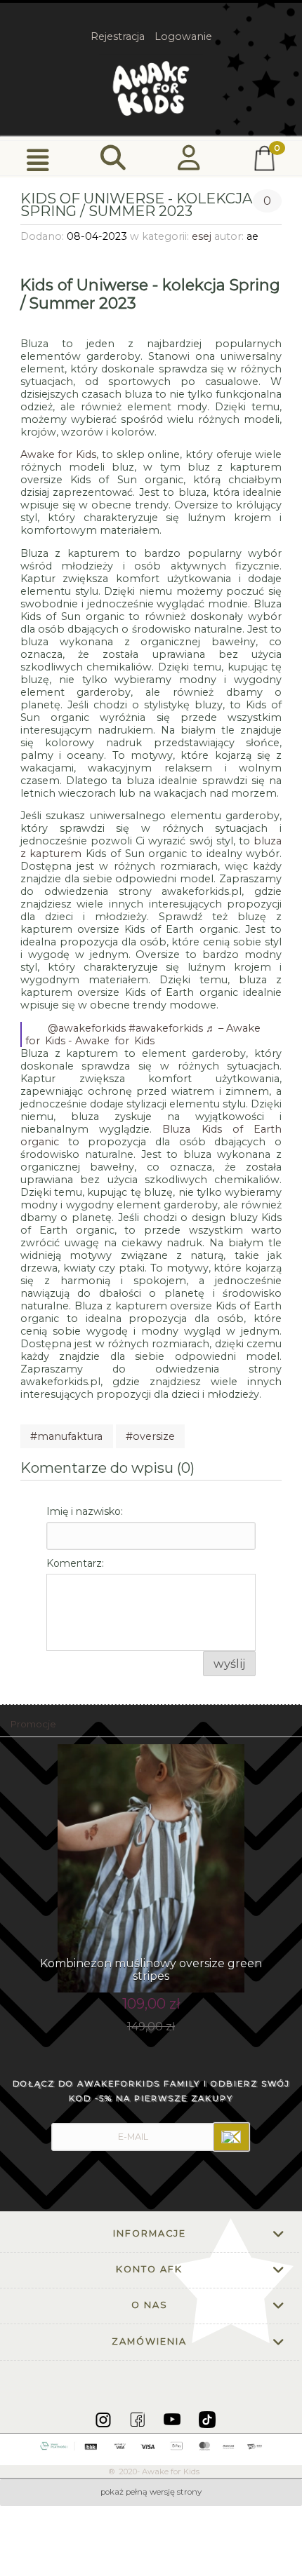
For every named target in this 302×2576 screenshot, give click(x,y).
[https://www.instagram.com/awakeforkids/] (104, 2419)
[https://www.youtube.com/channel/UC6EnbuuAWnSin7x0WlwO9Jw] (173, 2419)
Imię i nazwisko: (85, 1511)
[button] (38, 159)
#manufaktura (66, 1436)
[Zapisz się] (231, 2137)
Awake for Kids (58, 454)
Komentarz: (75, 1563)
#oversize (150, 1436)
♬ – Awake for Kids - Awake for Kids (145, 1034)
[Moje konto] (189, 158)
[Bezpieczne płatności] (151, 2446)
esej (202, 236)
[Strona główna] (151, 88)
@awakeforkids (87, 1028)
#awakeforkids (166, 1028)
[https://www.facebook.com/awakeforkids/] (139, 2419)
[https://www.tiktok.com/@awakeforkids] (207, 2419)
